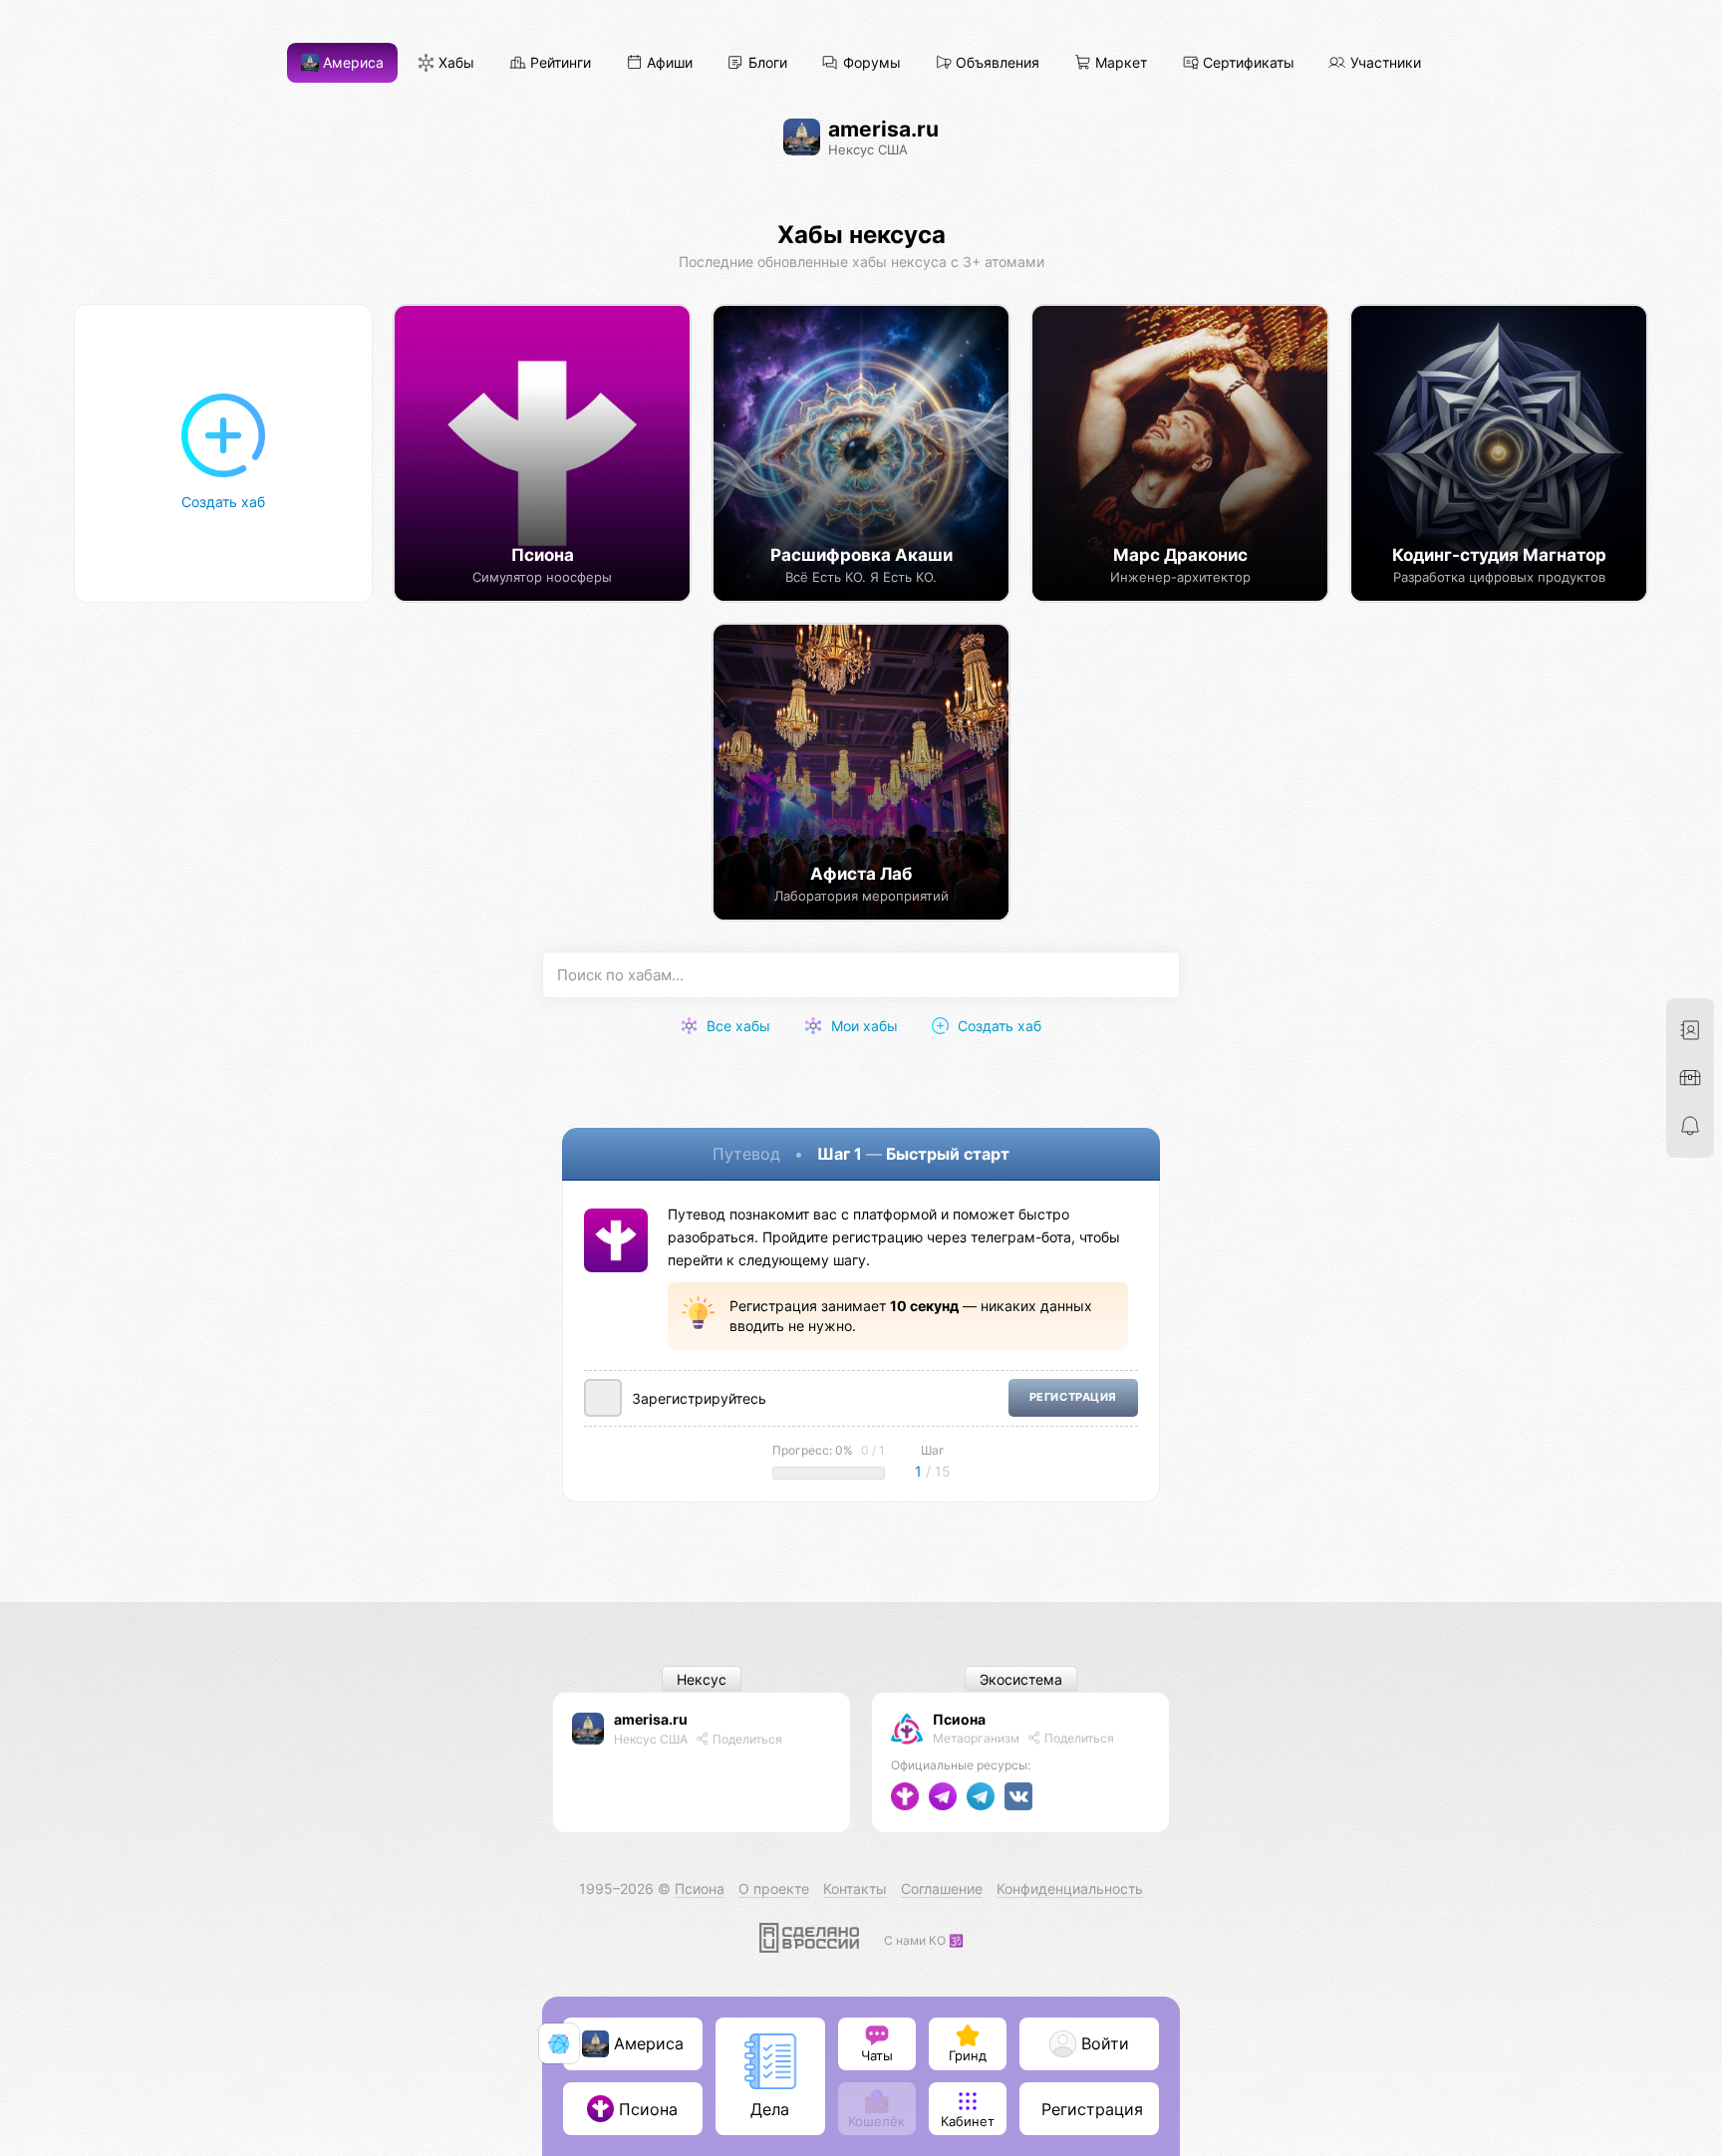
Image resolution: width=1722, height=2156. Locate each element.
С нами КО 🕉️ (924, 1940)
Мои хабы (862, 1026)
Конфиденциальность (1070, 1888)
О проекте (774, 1888)
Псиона (959, 1719)
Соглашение (942, 1888)
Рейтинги (559, 63)
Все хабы (736, 1026)
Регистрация (1073, 1397)
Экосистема (1021, 1679)
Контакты (855, 1888)
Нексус (702, 1679)
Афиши (668, 63)
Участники (1384, 63)
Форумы (870, 63)
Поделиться (746, 1739)
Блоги (766, 63)
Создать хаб (998, 1026)
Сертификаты (1247, 63)
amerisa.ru (651, 1719)
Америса (351, 63)
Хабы (454, 63)
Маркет (1119, 63)
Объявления (996, 63)
